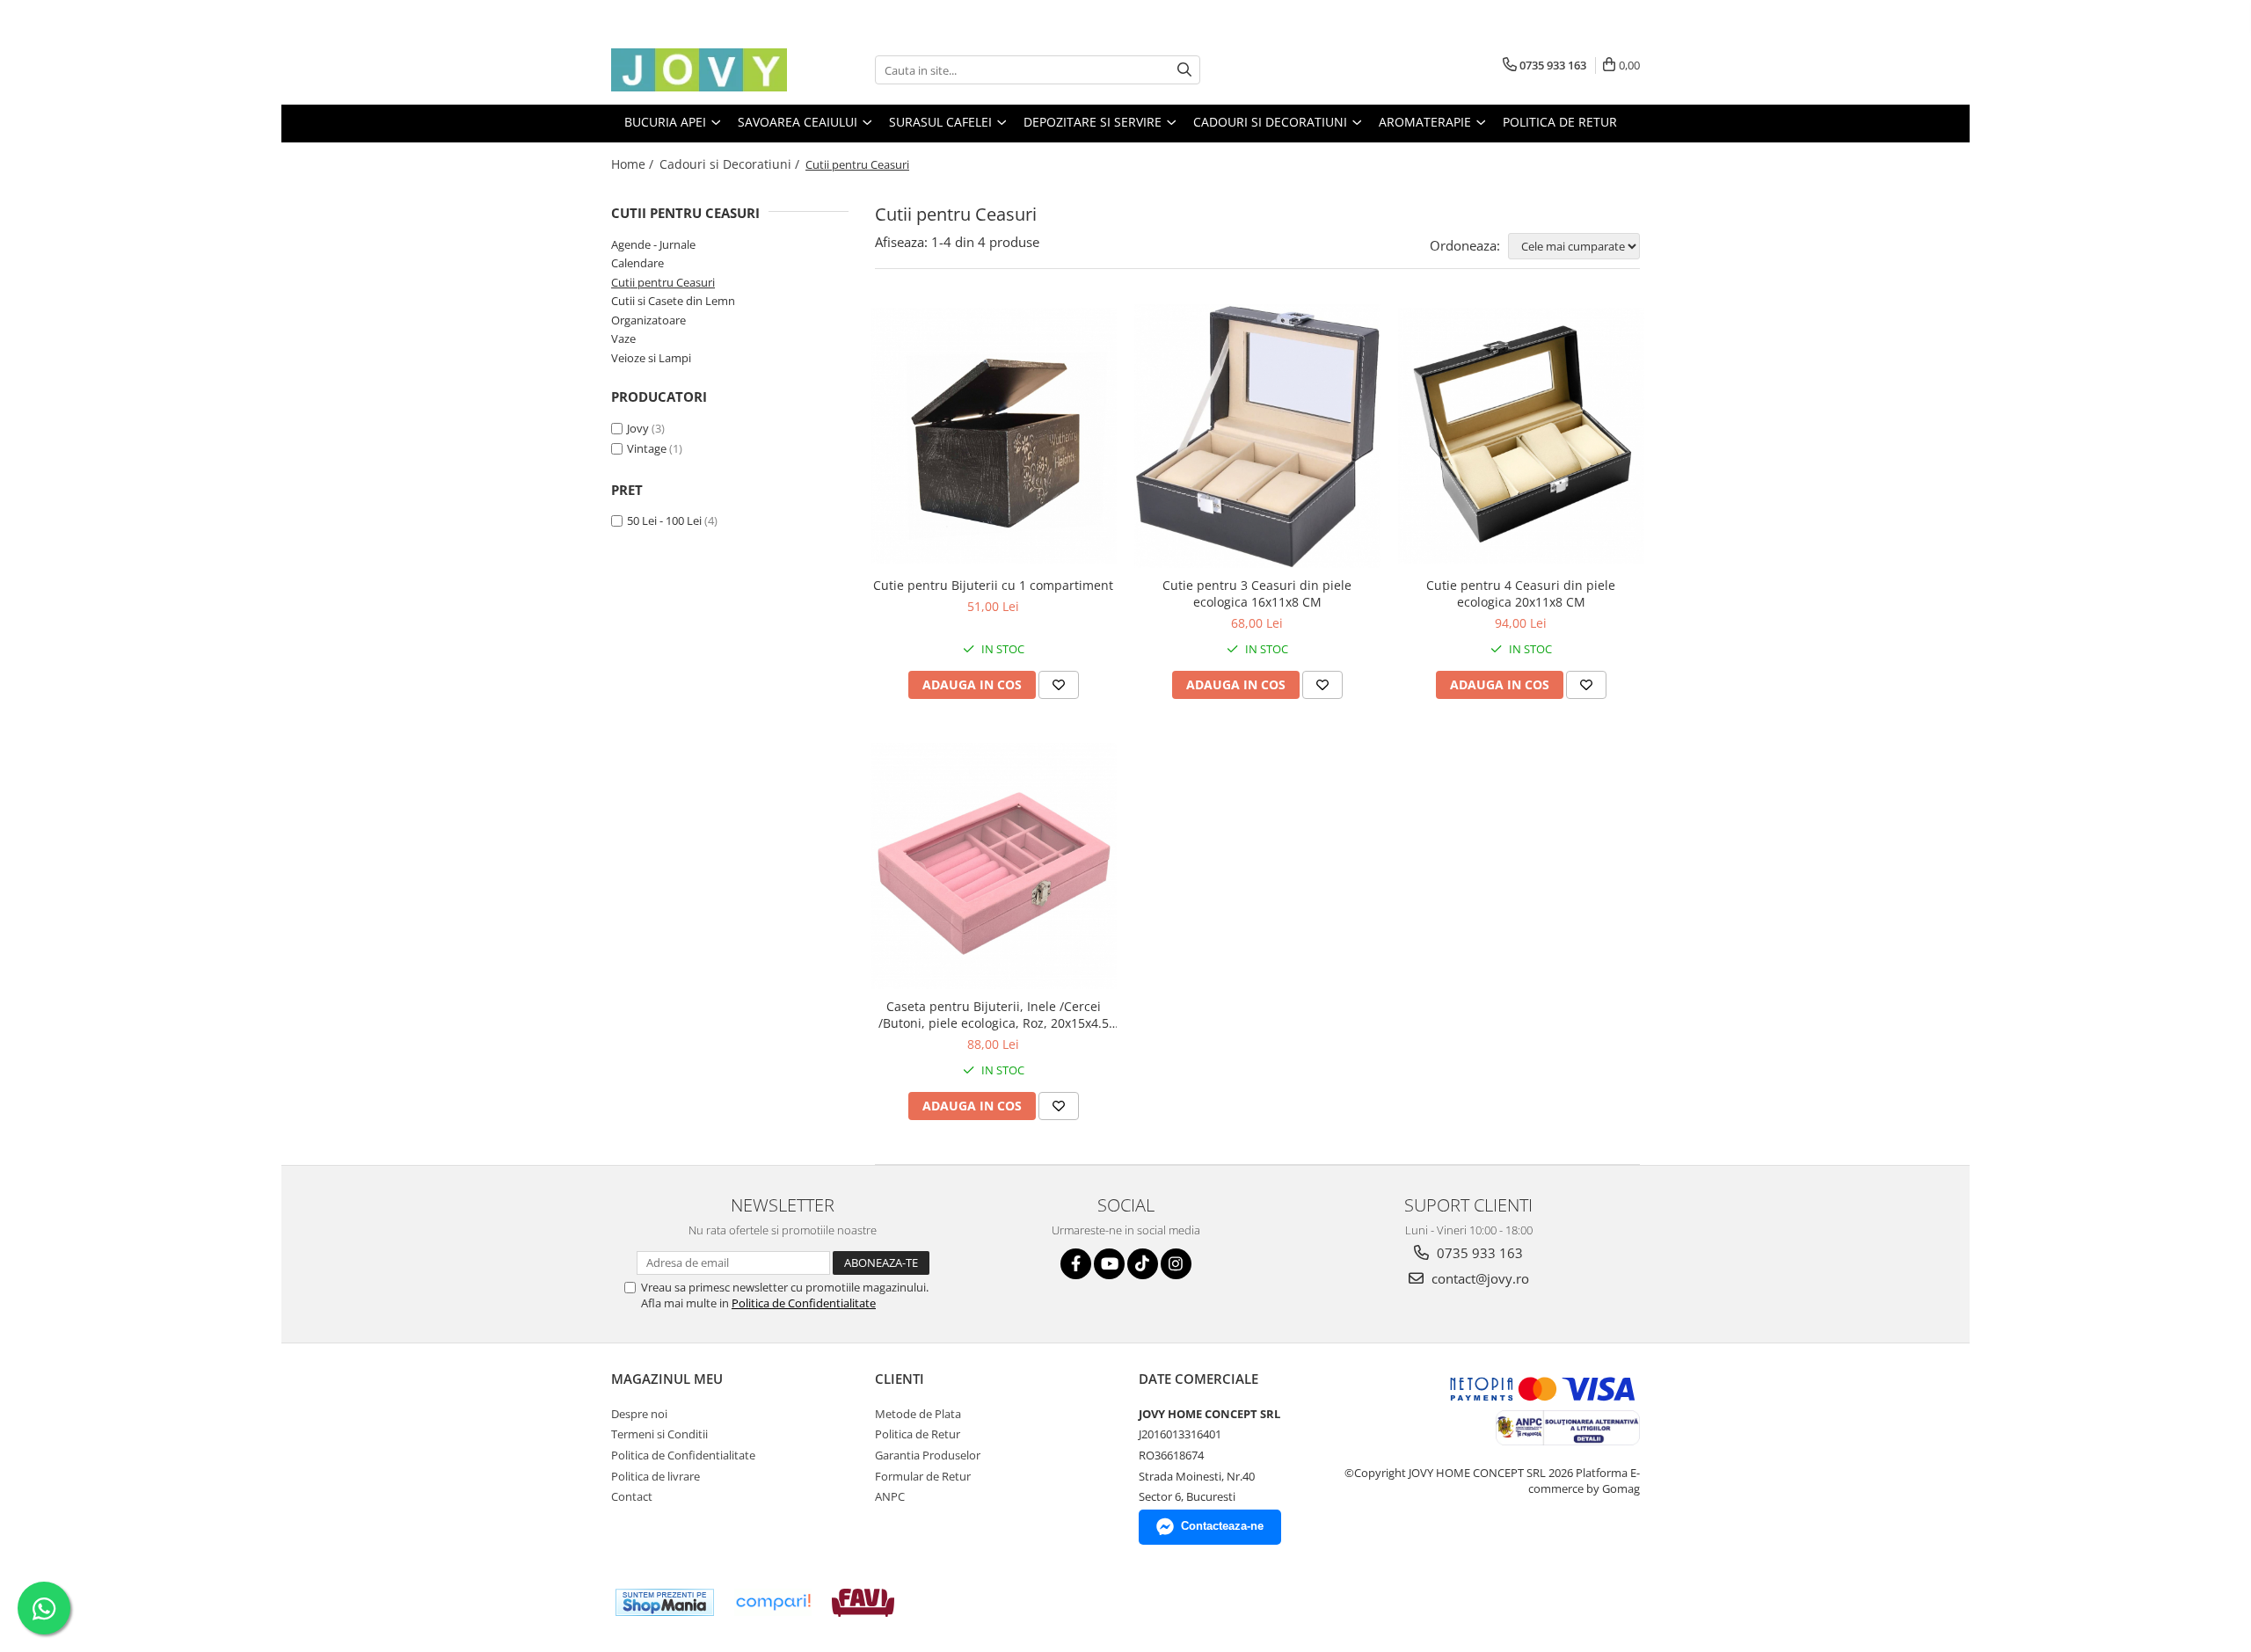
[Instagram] (1176, 1264)
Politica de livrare (656, 1476)
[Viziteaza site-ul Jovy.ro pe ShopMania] (665, 1602)
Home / (634, 164)
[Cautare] (1184, 70)
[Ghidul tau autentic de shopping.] (773, 1602)
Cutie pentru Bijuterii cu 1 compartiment (993, 585)
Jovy (638, 428)
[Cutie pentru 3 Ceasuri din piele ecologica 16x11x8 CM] (1257, 436)
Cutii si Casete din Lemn (673, 301)
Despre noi (639, 1414)
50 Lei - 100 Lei (664, 520)
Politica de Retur (1560, 122)
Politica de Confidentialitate (804, 1303)
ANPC (890, 1496)
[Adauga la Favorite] (1059, 685)
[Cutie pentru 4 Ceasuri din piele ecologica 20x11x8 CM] (1521, 436)
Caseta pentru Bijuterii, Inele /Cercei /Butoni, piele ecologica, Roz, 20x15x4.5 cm (994, 1015)
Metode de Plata (918, 1414)
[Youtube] (1109, 1264)
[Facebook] (1076, 1264)
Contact (632, 1496)
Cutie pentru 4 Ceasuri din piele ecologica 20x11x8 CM (1521, 593)
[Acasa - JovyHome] (699, 70)
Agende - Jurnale (653, 244)
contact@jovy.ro (1479, 1278)
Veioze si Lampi (651, 358)
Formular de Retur (923, 1476)
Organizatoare (648, 320)
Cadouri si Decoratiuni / (731, 164)
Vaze (623, 338)
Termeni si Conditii (659, 1434)
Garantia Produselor (928, 1455)
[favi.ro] (863, 1603)
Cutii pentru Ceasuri (663, 282)
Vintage (647, 448)
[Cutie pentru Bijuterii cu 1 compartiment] (994, 436)
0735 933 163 (1478, 1253)
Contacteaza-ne (1222, 1526)
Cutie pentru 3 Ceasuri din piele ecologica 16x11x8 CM (1257, 593)
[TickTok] (1143, 1264)
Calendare (637, 263)
